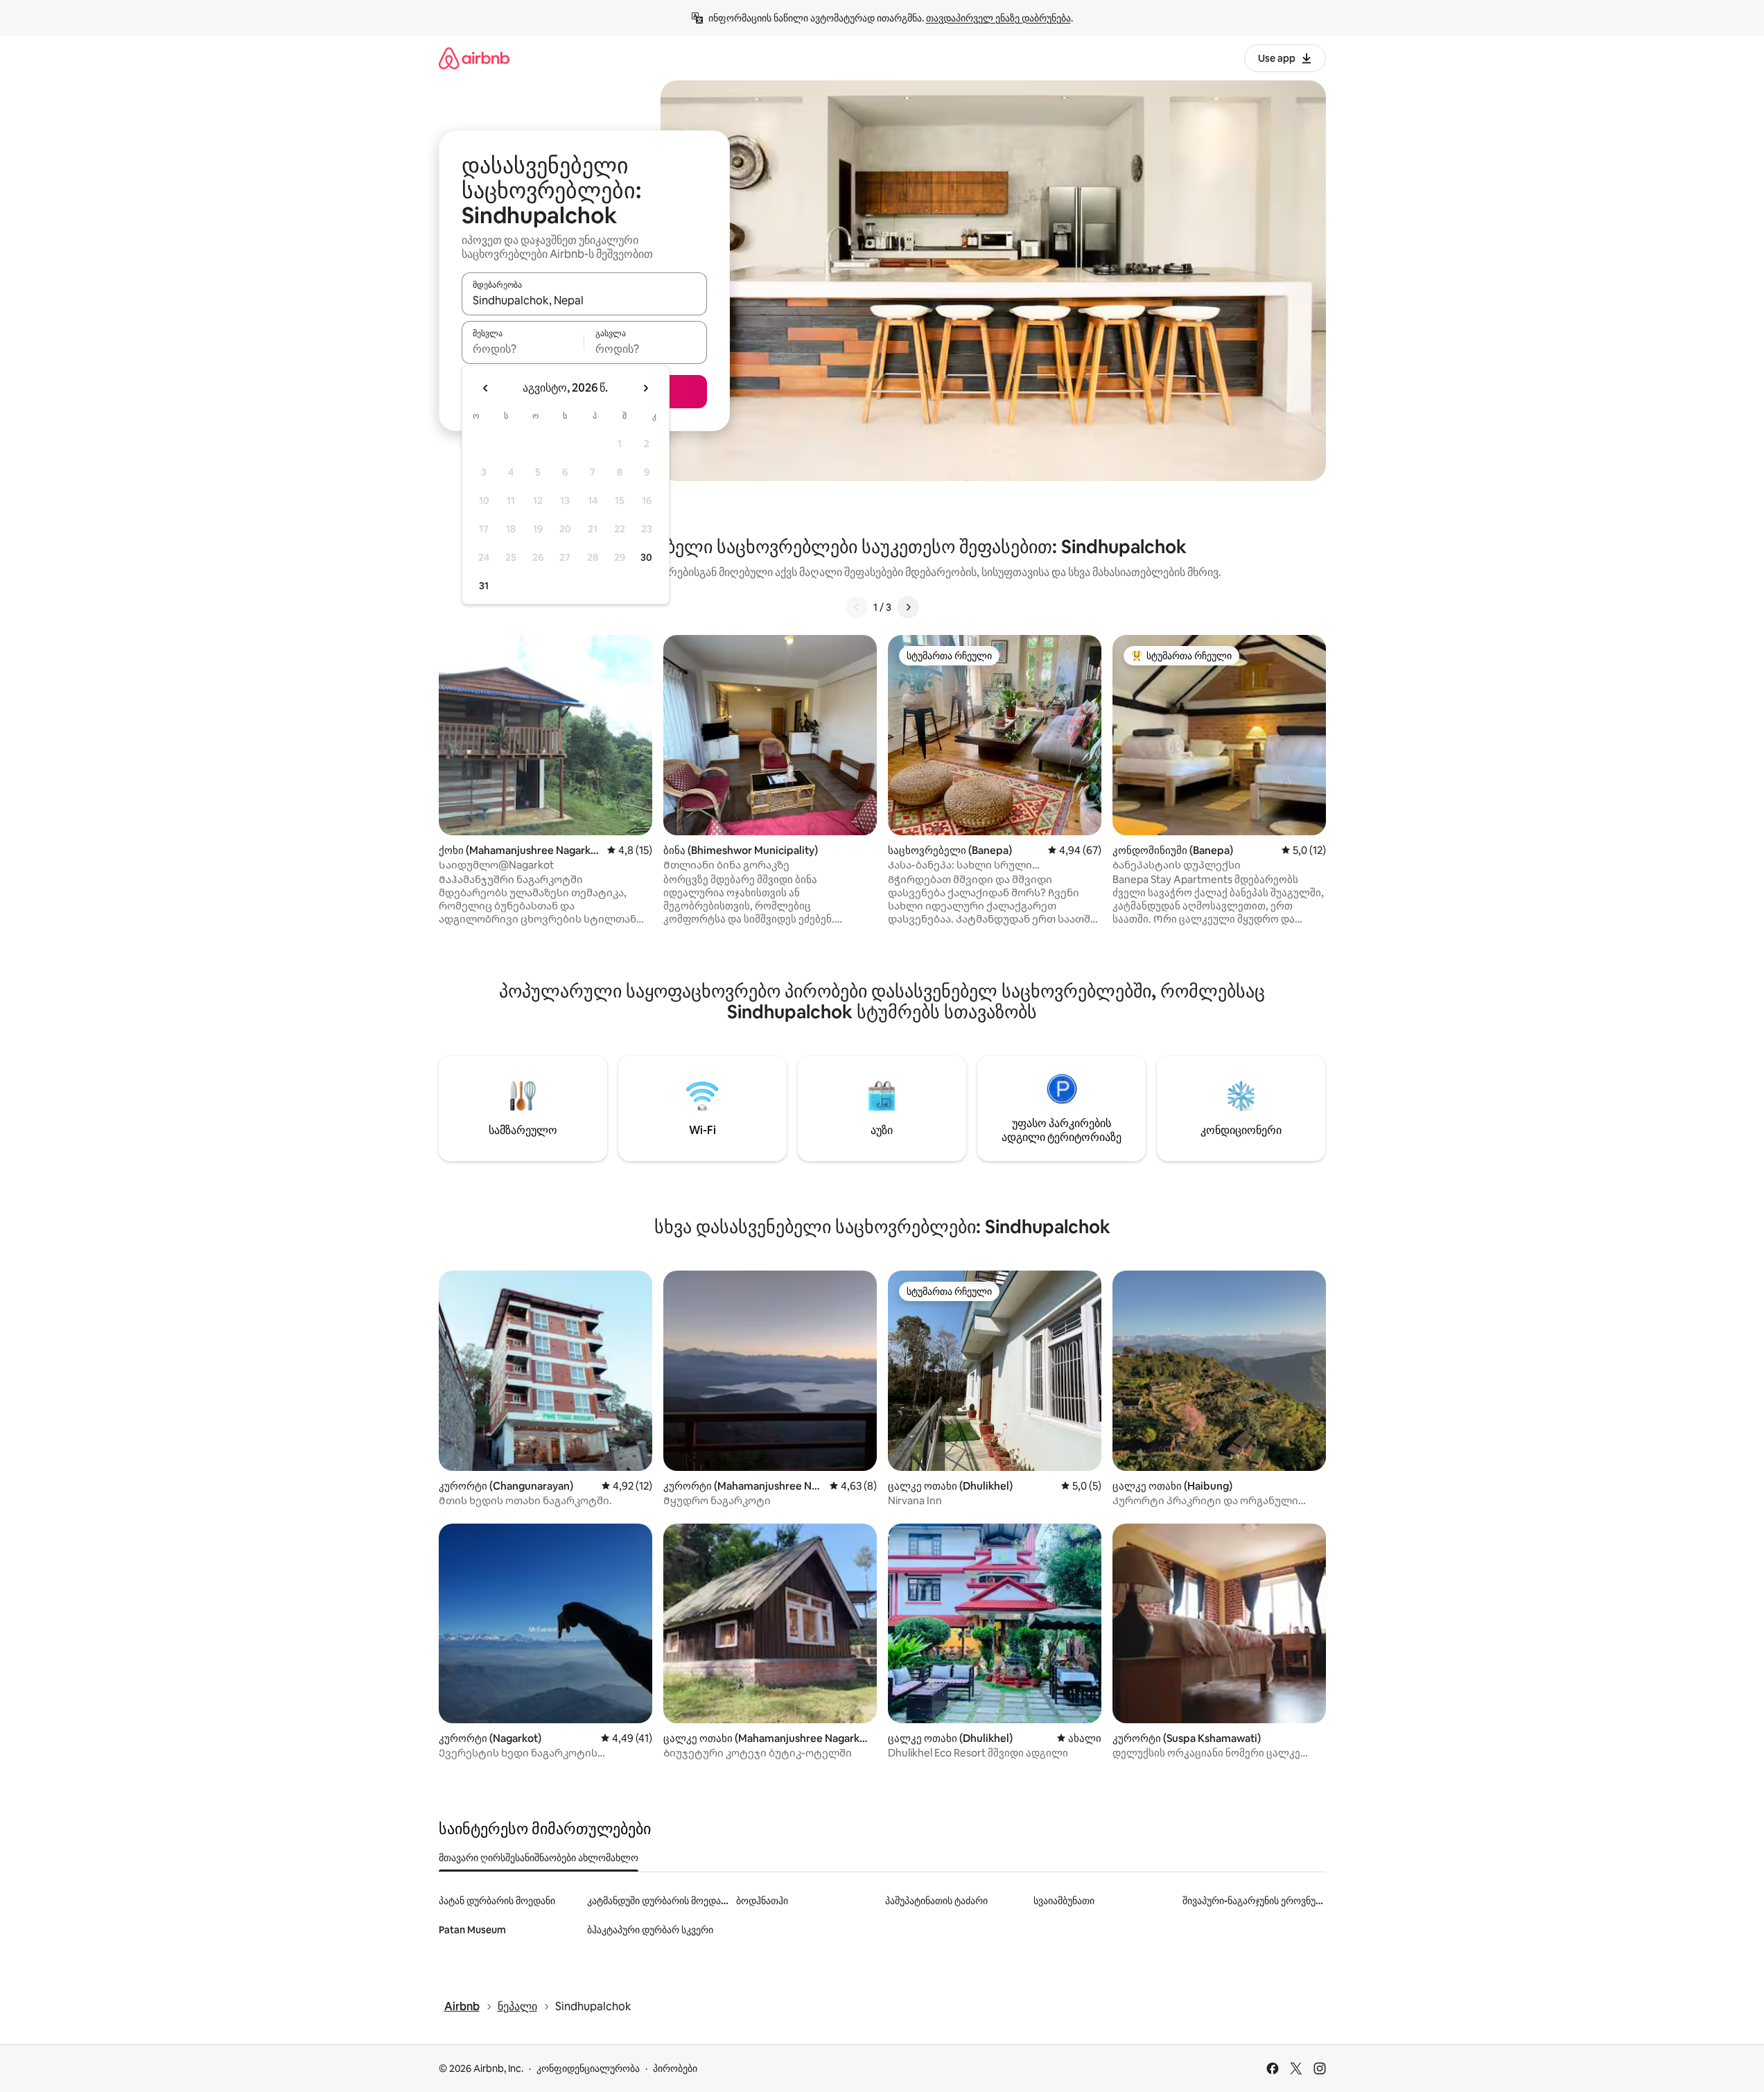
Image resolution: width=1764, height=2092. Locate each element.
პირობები (675, 2068)
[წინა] (857, 607)
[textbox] (523, 349)
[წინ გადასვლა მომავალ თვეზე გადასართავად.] (645, 388)
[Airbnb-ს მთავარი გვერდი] (474, 58)
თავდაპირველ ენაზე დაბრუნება (998, 18)
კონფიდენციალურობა (588, 2068)
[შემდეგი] (908, 607)
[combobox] (584, 300)
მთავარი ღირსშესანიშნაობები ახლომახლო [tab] (539, 1858)
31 (484, 586)
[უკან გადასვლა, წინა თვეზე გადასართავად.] (486, 388)
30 (646, 557)
